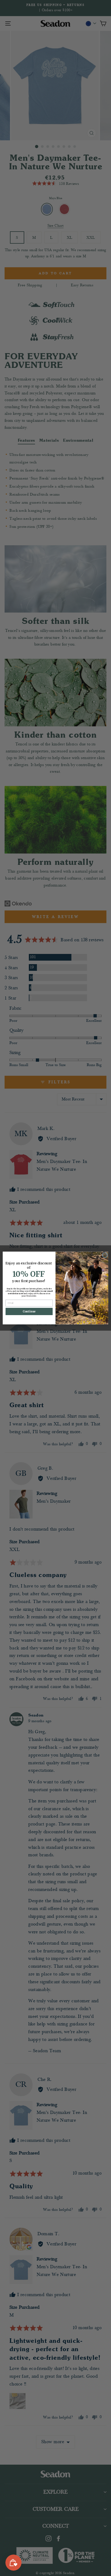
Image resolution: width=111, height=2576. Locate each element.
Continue (29, 1311)
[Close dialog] (105, 1255)
